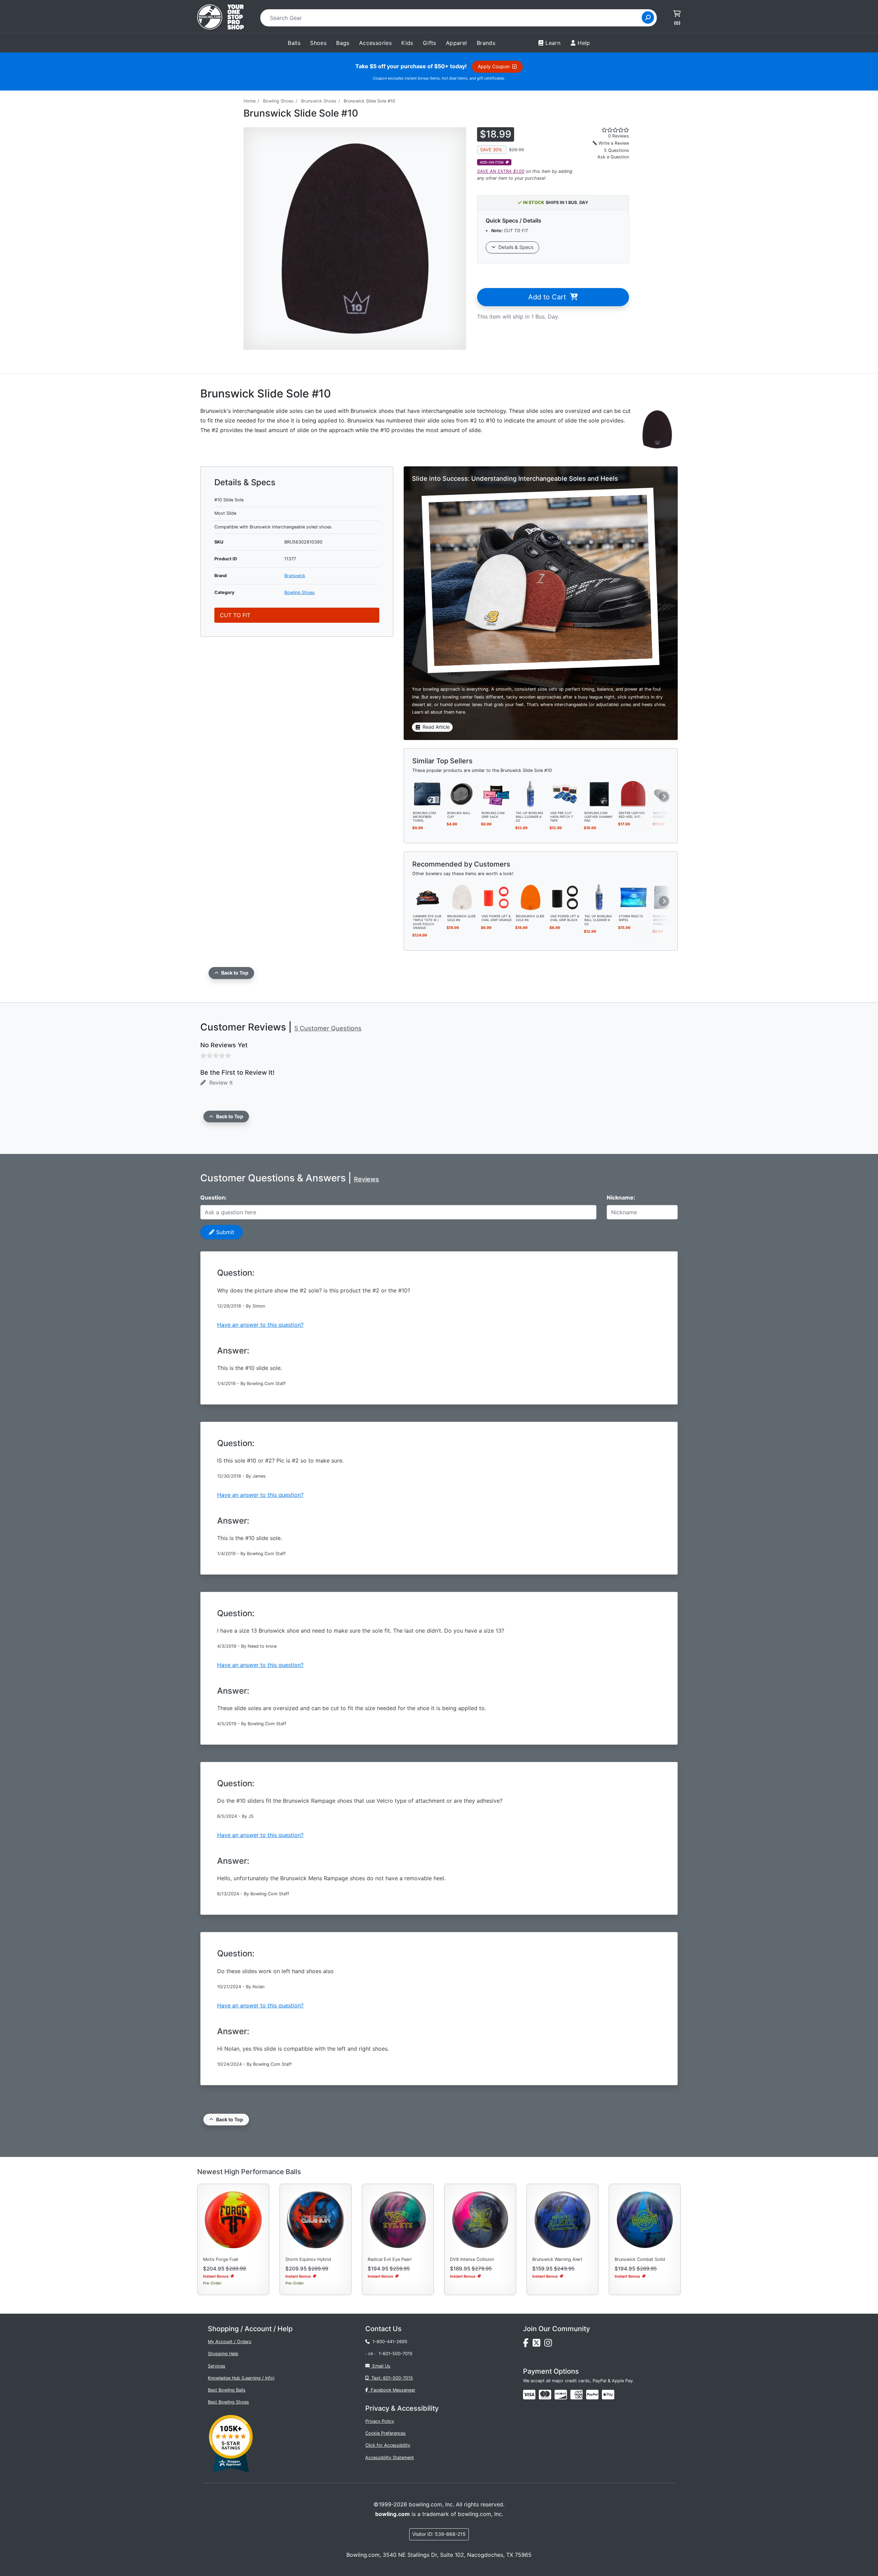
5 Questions (616, 150)
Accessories (375, 43)
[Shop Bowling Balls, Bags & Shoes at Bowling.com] (221, 18)
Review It (219, 1083)
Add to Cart (549, 297)
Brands (486, 43)
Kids (407, 43)
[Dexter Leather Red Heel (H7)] (633, 794)
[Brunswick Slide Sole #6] (531, 897)
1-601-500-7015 (396, 2354)
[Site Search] (648, 17)
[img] (592, 2395)
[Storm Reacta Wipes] (633, 897)
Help (584, 43)
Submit (224, 1232)
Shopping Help (223, 2354)
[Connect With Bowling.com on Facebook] (528, 2345)
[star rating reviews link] (607, 130)
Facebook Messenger (392, 2390)
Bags (343, 43)
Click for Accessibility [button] (388, 2445)
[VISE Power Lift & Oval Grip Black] (565, 897)
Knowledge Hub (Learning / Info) (241, 2378)
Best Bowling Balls (227, 2390)
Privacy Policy (380, 2421)
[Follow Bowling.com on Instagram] (549, 2345)
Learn (553, 43)
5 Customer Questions (328, 1028)
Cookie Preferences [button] (385, 2433)
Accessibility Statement (390, 2458)
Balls (294, 43)
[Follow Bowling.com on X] (538, 2345)
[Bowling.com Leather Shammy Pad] (599, 794)
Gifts (430, 43)
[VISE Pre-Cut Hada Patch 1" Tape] (565, 794)
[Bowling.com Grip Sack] (496, 794)
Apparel (456, 43)
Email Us (380, 2366)
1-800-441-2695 (389, 2342)
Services (217, 2366)
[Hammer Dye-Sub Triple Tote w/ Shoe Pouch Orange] (428, 897)
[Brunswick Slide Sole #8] (462, 897)
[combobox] (453, 18)
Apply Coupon (495, 66)
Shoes (318, 43)
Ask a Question (613, 157)
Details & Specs (514, 247)
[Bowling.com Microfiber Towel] (428, 794)
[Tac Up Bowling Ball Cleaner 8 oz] (531, 794)
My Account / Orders (230, 2342)
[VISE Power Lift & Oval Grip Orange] (496, 897)
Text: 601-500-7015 (391, 2378)
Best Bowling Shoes (228, 2402)
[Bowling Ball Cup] (462, 794)
